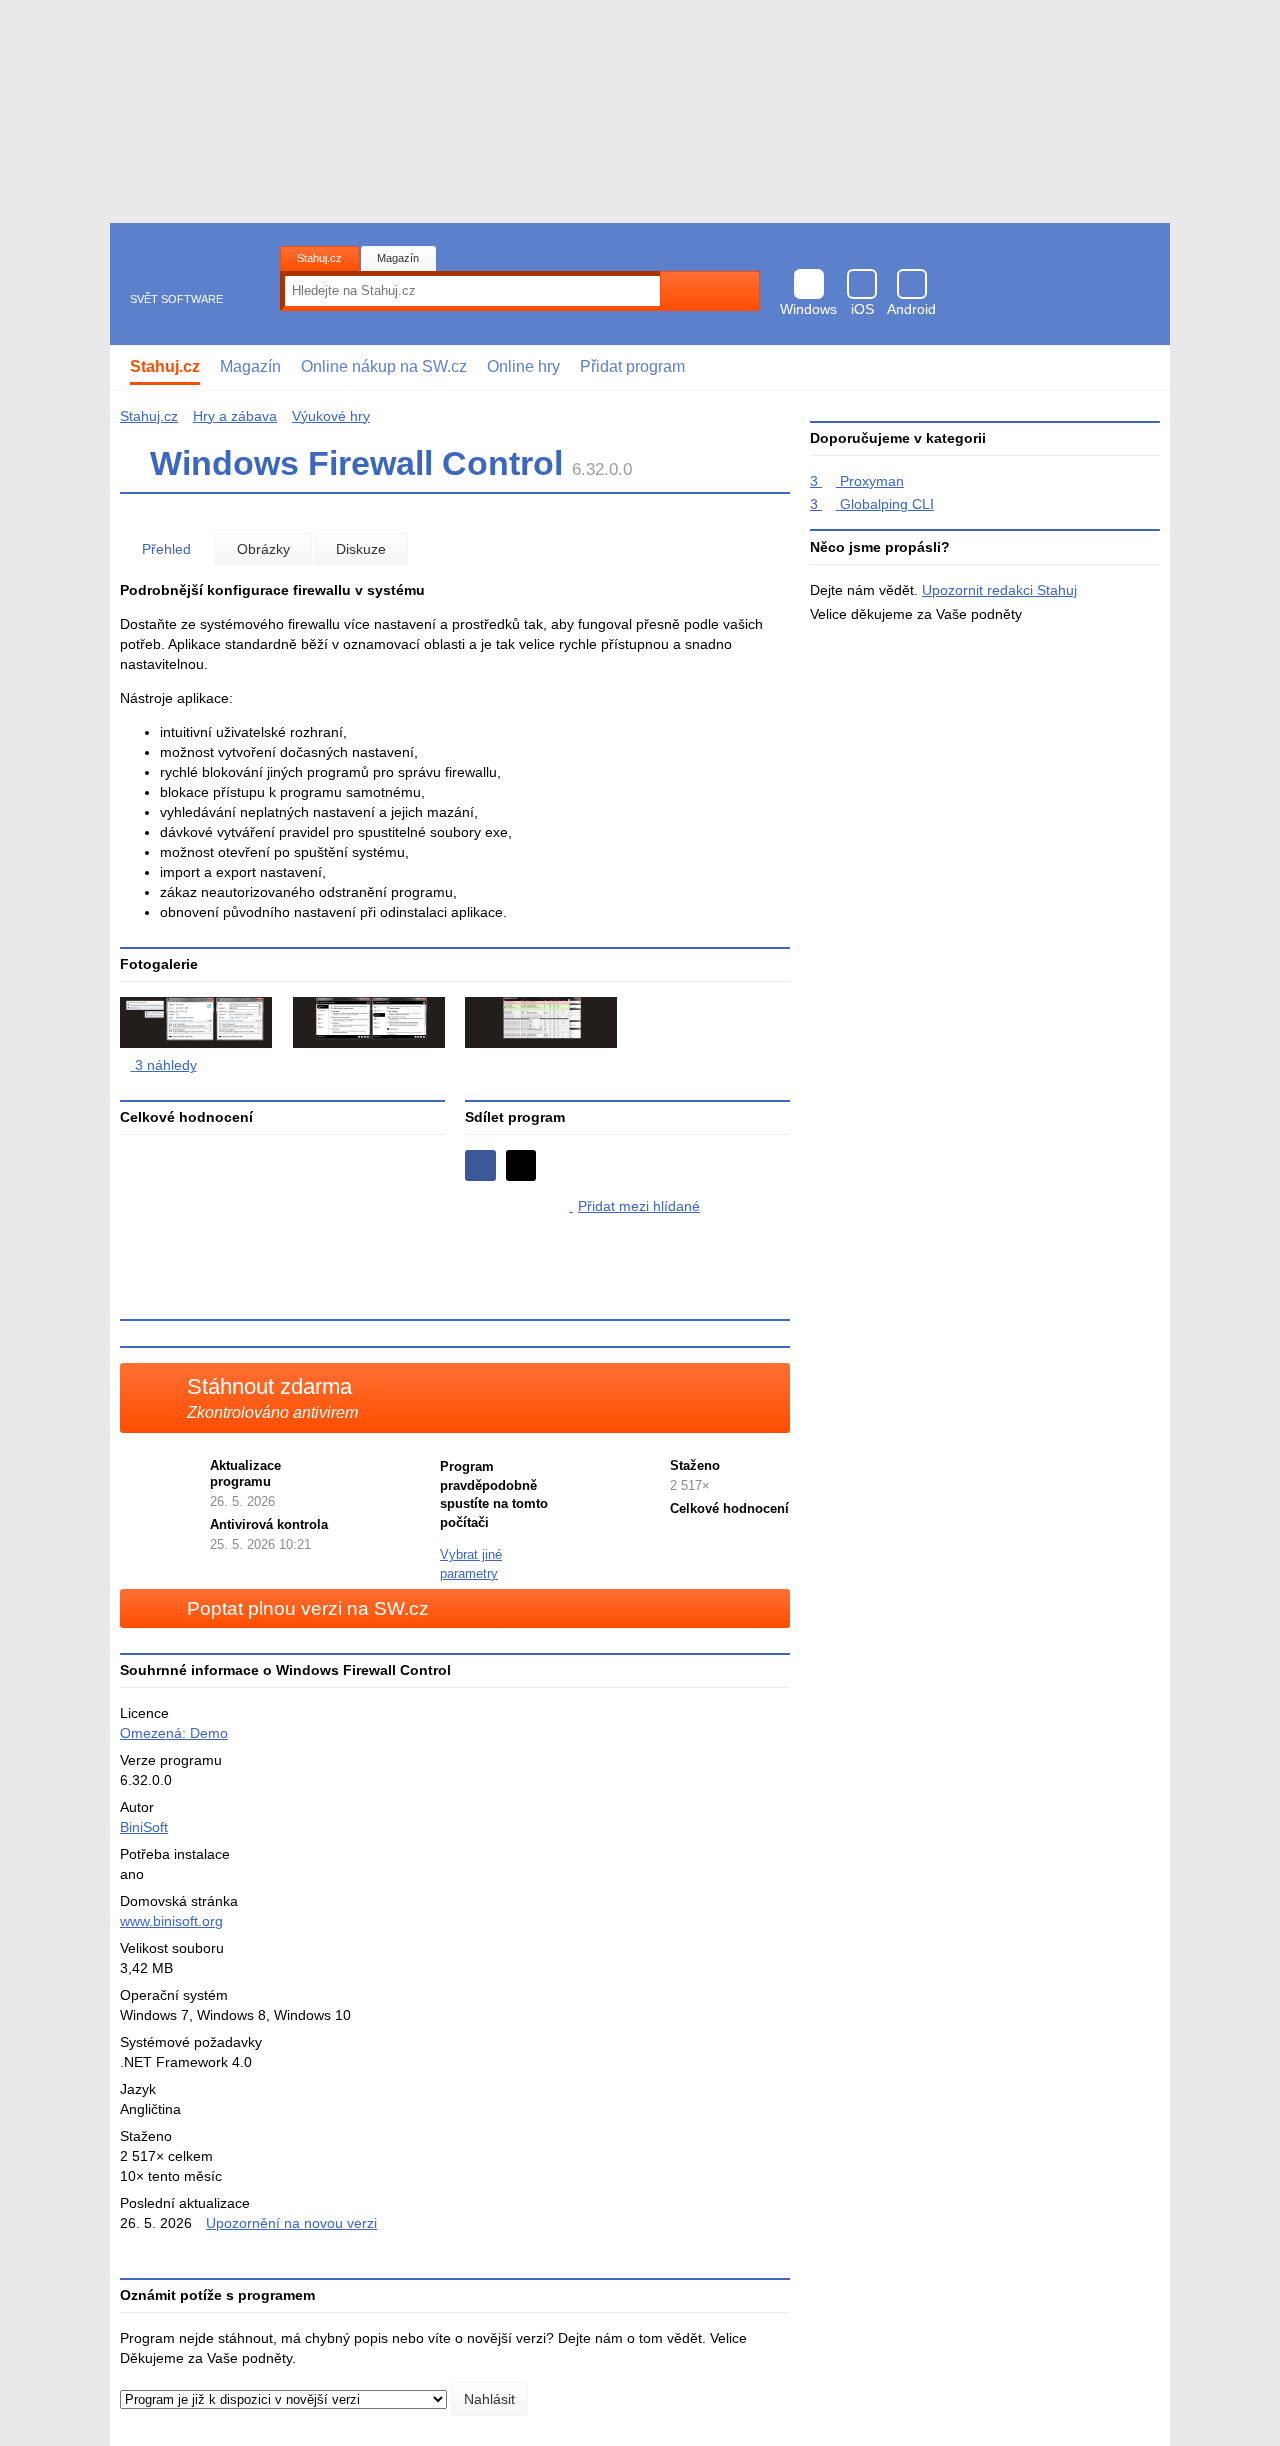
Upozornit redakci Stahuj (999, 590)
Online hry (523, 366)
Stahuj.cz (319, 258)
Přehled (166, 549)
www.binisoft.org (171, 1921)
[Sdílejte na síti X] (521, 1165)
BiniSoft (144, 1827)
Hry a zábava (235, 416)
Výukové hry (331, 416)
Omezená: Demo (174, 1733)
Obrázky (263, 549)
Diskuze (361, 549)
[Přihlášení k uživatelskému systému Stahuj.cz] (1140, 368)
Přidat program (632, 366)
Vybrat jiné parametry (471, 1564)
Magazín (398, 258)
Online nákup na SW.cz (384, 366)
